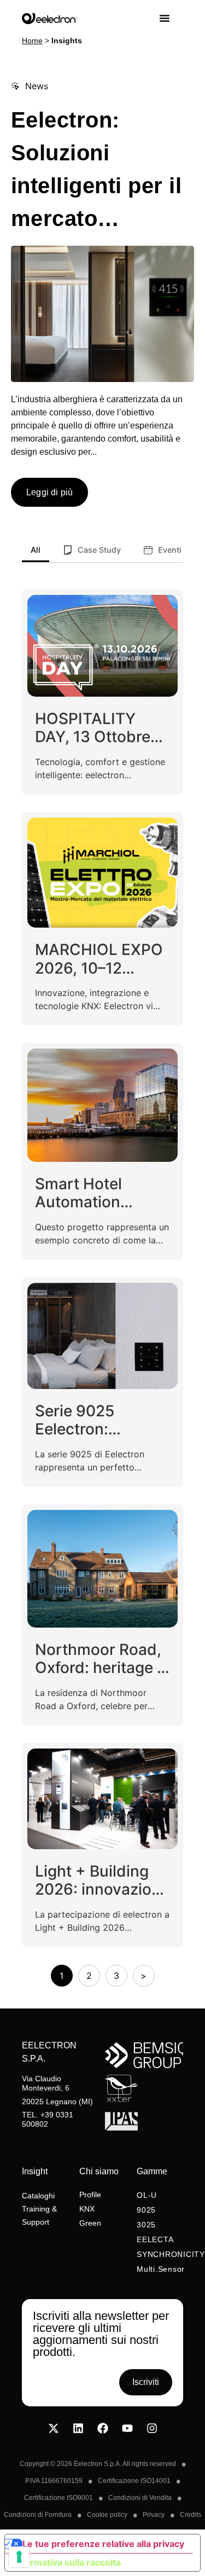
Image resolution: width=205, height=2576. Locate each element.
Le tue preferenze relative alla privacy (103, 2544)
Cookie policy (107, 2515)
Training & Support (39, 2215)
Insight (35, 2171)
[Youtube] (127, 2428)
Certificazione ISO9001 (58, 2498)
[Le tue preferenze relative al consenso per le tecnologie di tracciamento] (19, 2557)
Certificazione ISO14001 (134, 2481)
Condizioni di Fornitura (38, 2515)
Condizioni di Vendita (140, 2498)
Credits (191, 2515)
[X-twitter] (54, 2428)
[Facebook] (103, 2428)
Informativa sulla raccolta (67, 2562)
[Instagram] (152, 2428)
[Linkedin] (78, 2428)
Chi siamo (99, 2171)
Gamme (152, 2171)
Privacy (154, 2515)
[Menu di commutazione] (171, 18)
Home (32, 41)
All (36, 550)
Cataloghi (38, 2196)
